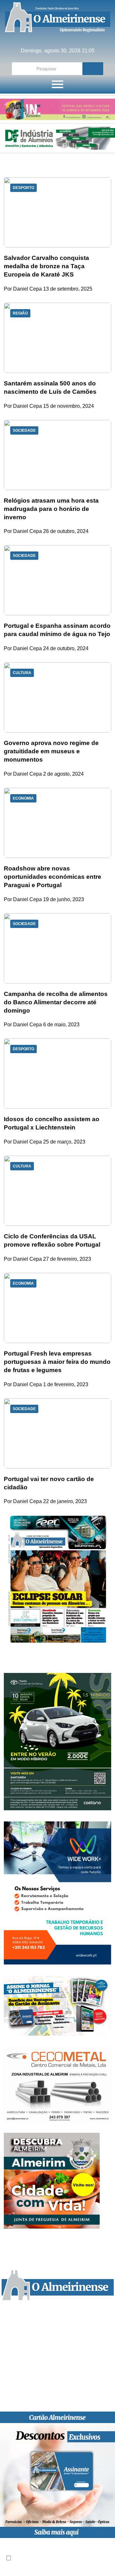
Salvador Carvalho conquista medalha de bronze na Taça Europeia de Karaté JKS (46, 266)
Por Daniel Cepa (23, 289)
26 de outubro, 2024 (66, 531)
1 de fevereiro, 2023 (66, 1384)
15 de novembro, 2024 (69, 406)
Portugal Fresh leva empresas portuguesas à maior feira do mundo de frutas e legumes (57, 1362)
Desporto (23, 188)
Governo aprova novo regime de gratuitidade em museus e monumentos (51, 751)
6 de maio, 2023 (61, 1025)
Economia (23, 798)
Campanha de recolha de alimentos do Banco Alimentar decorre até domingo (56, 1002)
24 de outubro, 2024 (66, 648)
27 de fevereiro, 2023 (67, 1259)
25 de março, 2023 (64, 1142)
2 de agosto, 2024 (63, 774)
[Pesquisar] (93, 69)
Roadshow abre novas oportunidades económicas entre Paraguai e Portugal (53, 877)
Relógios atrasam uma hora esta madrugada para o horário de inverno (51, 509)
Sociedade (24, 430)
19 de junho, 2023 (64, 899)
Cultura (22, 673)
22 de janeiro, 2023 (65, 1501)
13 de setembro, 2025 (68, 289)
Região (20, 313)
